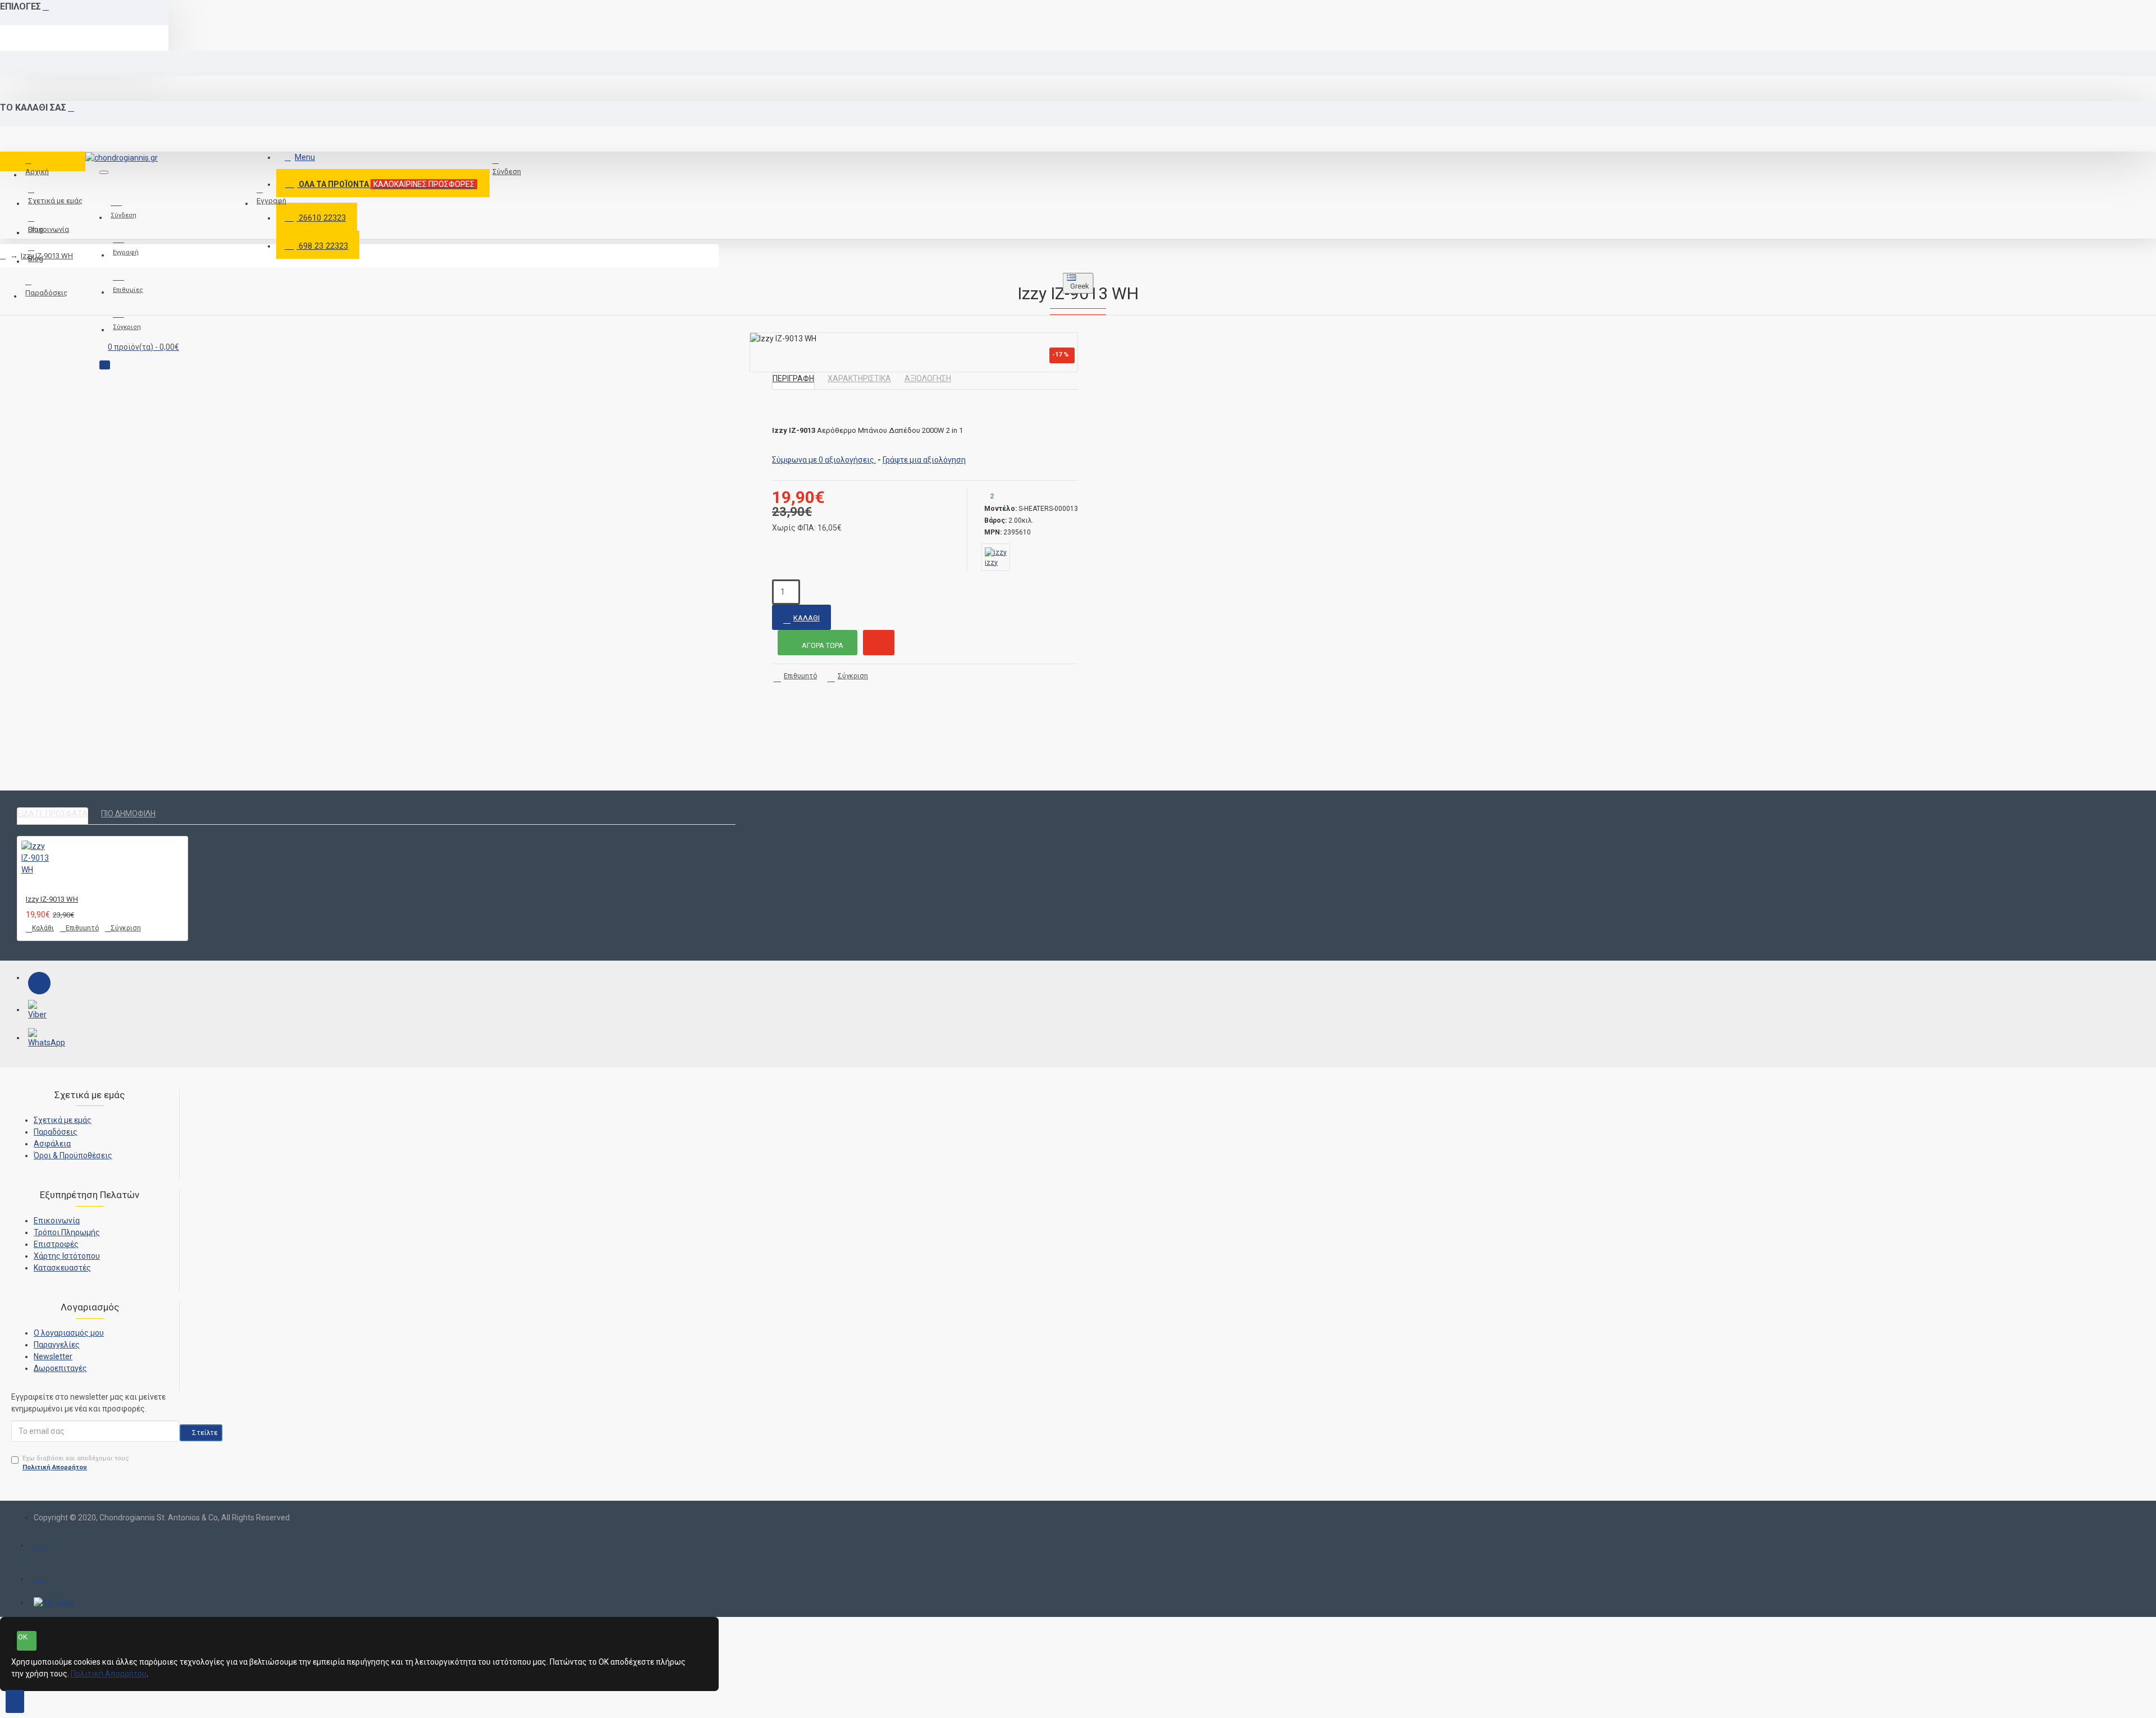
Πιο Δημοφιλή (128, 814)
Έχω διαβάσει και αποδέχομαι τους (76, 1463)
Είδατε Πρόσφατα (52, 814)
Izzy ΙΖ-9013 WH (47, 256)
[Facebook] (39, 983)
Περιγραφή (793, 378)
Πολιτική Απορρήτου (109, 1674)
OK (23, 1637)
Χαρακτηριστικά (859, 378)
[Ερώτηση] (879, 643)
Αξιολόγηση (928, 378)
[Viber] (39, 1011)
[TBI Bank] (54, 1603)
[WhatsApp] (39, 1039)
